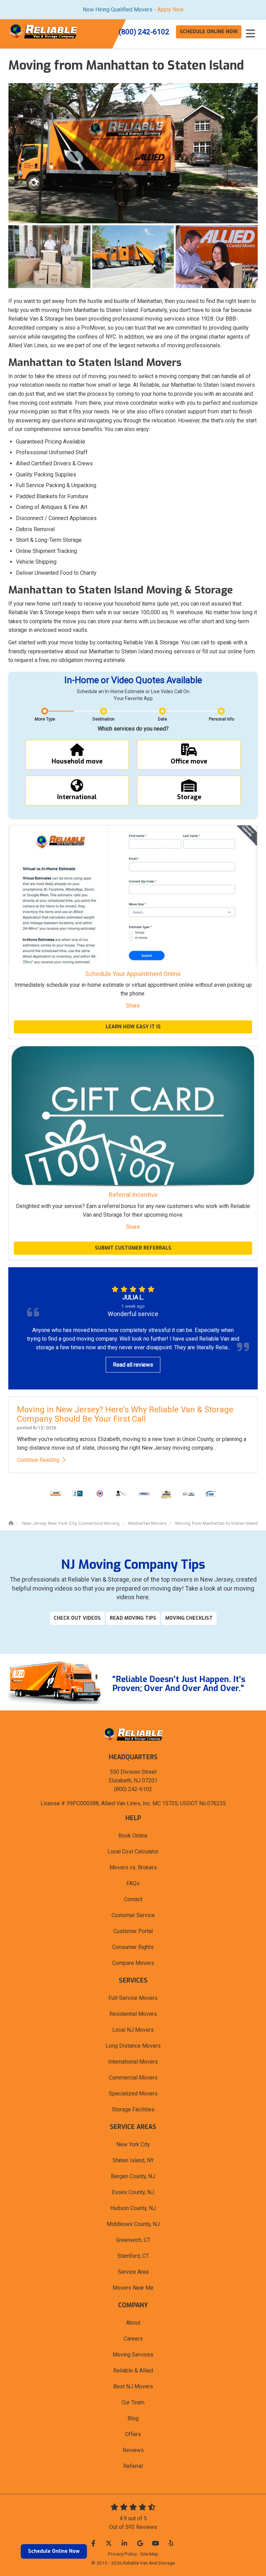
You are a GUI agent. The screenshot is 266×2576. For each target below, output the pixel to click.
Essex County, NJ (133, 2192)
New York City (133, 2144)
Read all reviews (133, 1365)
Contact (133, 1899)
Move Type (45, 719)
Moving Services (133, 2355)
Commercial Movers (133, 2078)
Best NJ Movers (133, 2386)
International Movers (133, 2062)
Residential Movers (133, 2014)
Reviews (133, 2450)
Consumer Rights (133, 1947)
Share (133, 1006)
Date (162, 719)
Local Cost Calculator (133, 1851)
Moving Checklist (189, 1618)
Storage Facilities (133, 2109)
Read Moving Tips (133, 1618)
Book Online (133, 1836)
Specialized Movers (133, 2094)
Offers (133, 2434)
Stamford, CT (133, 2256)
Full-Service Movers (133, 1998)
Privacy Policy (122, 2554)
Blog (133, 2418)
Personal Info (221, 719)
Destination (104, 719)
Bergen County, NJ (133, 2176)
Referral (133, 2466)
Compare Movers (133, 1963)
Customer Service (133, 1915)
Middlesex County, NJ (133, 2224)
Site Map (149, 2554)
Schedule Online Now (54, 2551)
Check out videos (77, 1618)
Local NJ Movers (133, 2030)
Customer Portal (133, 1931)
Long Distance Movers (133, 2046)
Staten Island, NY (133, 2160)
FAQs (133, 1883)
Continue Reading (38, 1460)
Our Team (133, 2402)
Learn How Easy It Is (133, 1027)
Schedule (209, 32)
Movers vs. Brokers (133, 1867)
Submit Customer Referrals (133, 1248)
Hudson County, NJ (133, 2208)
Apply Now (170, 10)
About (133, 2323)
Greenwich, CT (133, 2240)
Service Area (133, 2272)
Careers (133, 2339)
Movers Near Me (133, 2288)
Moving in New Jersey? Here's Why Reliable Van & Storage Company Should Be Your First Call (125, 1414)
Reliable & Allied (133, 2371)
